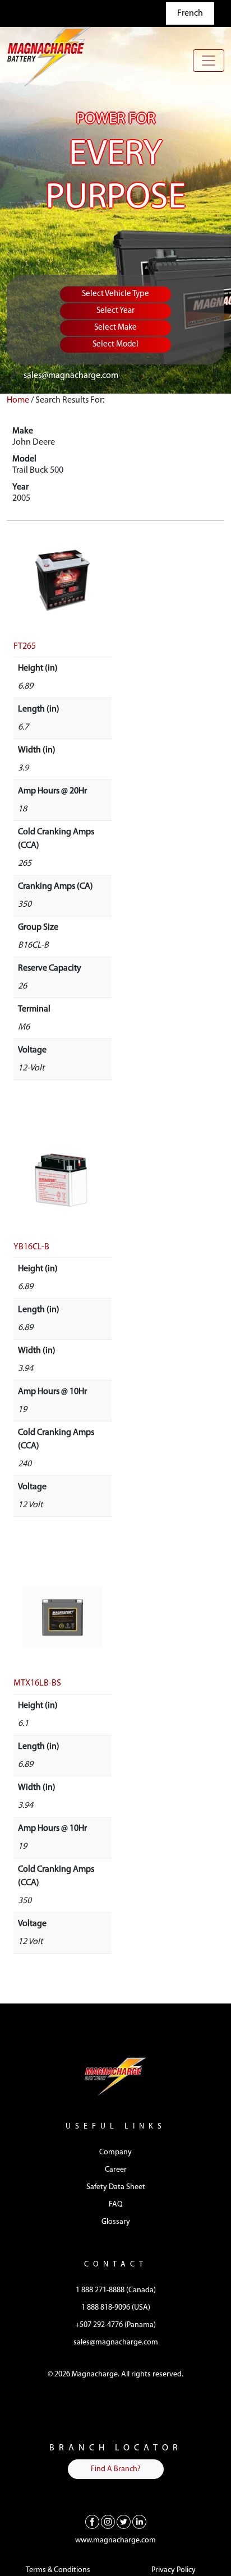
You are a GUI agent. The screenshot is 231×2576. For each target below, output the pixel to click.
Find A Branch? (116, 2469)
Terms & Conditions (58, 2570)
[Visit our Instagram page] (108, 2522)
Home (18, 400)
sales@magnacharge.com (71, 376)
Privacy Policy (174, 2570)
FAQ (116, 2205)
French (190, 13)
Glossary (116, 2222)
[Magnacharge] (49, 56)
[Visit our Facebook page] (92, 2522)
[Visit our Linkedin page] (139, 2522)
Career (116, 2170)
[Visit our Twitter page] (124, 2522)
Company (115, 2152)
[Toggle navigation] (209, 61)
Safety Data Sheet (116, 2187)
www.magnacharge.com (115, 2540)
